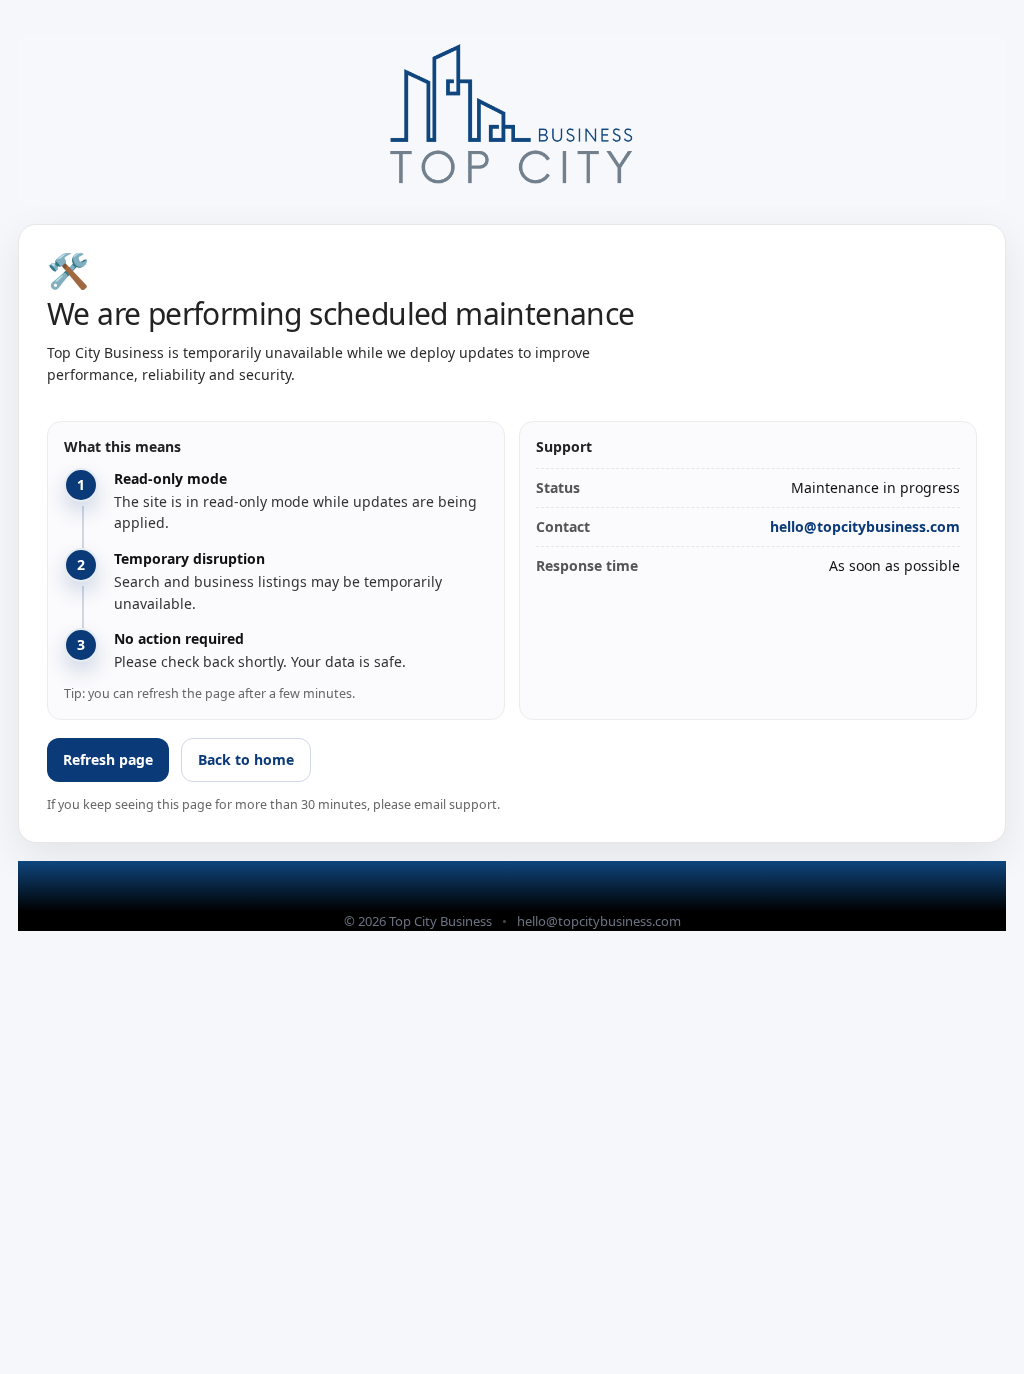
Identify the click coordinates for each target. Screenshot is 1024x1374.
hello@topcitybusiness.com (865, 526)
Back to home (246, 759)
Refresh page (108, 759)
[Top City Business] (512, 119)
